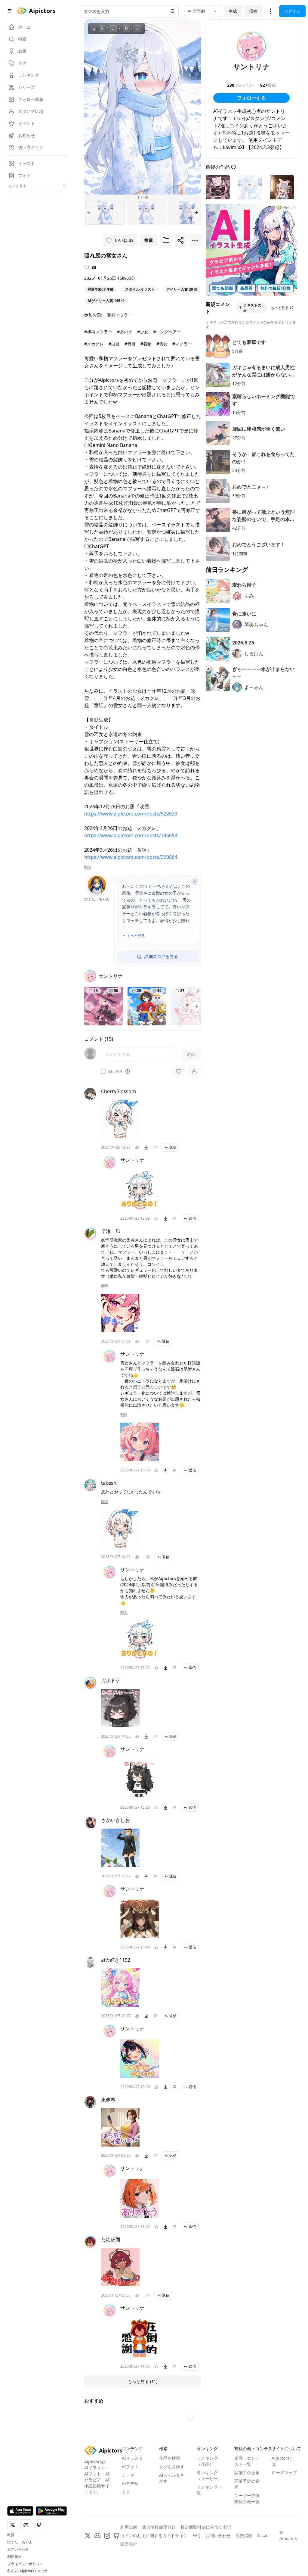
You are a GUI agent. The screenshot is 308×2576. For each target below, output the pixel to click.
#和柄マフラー (98, 332)
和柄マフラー (120, 315)
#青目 (130, 344)
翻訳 (88, 867)
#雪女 (162, 344)
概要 (11, 2535)
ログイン (292, 11)
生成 (233, 11)
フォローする (251, 98)
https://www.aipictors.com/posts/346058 (131, 835)
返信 (173, 1147)
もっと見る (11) (143, 2381)
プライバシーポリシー (25, 2564)
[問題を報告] (155, 1147)
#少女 (143, 332)
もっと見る (136, 936)
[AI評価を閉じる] (195, 881)
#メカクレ (94, 344)
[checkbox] (103, 1071)
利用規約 (14, 2557)
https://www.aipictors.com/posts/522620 (131, 814)
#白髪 (114, 344)
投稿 (253, 11)
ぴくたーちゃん (20, 2542)
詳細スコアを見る (161, 956)
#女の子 (125, 332)
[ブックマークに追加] (166, 240)
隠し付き (115, 1071)
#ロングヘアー (167, 332)
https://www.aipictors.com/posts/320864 (131, 857)
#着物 (146, 344)
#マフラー (182, 344)
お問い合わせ (18, 2549)
